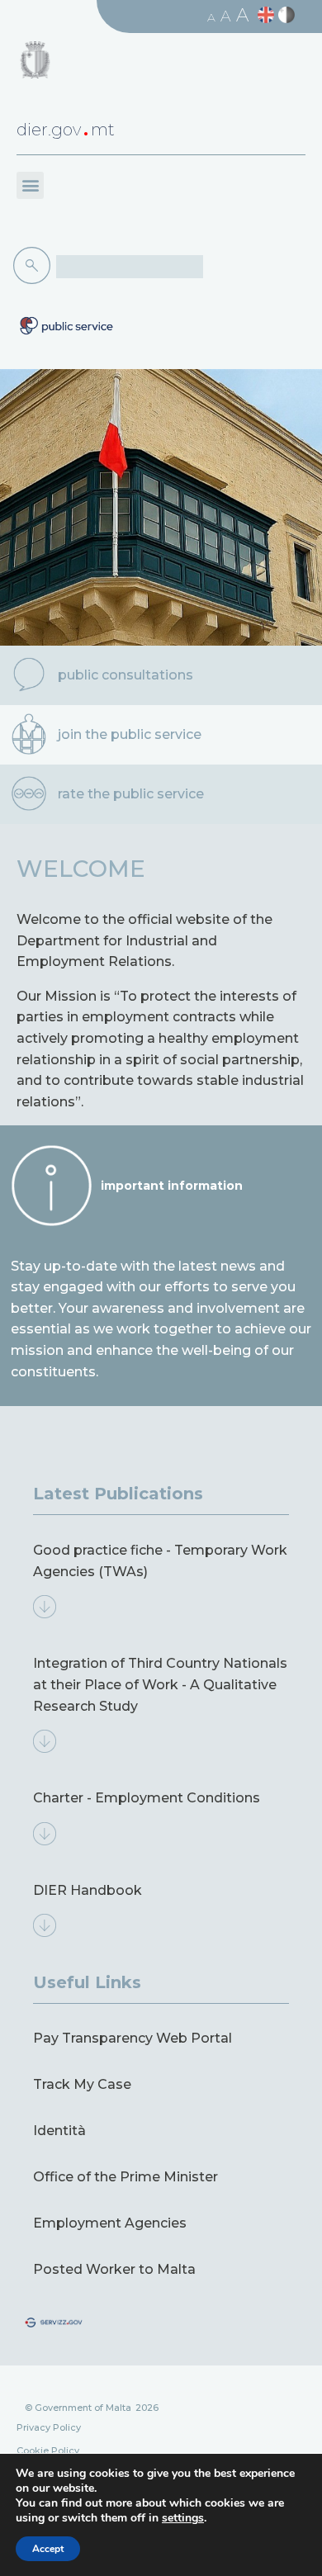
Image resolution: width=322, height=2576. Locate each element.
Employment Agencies (110, 2223)
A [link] (211, 17)
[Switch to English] (268, 15)
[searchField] (130, 267)
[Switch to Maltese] (289, 15)
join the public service (130, 734)
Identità (59, 2131)
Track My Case (82, 2084)
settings (183, 2518)
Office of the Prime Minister (125, 2177)
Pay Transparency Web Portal (133, 2038)
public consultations (125, 675)
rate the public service (131, 794)
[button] (30, 185)
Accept (48, 2549)
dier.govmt (66, 130)
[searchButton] (35, 266)
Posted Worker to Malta (114, 2269)
